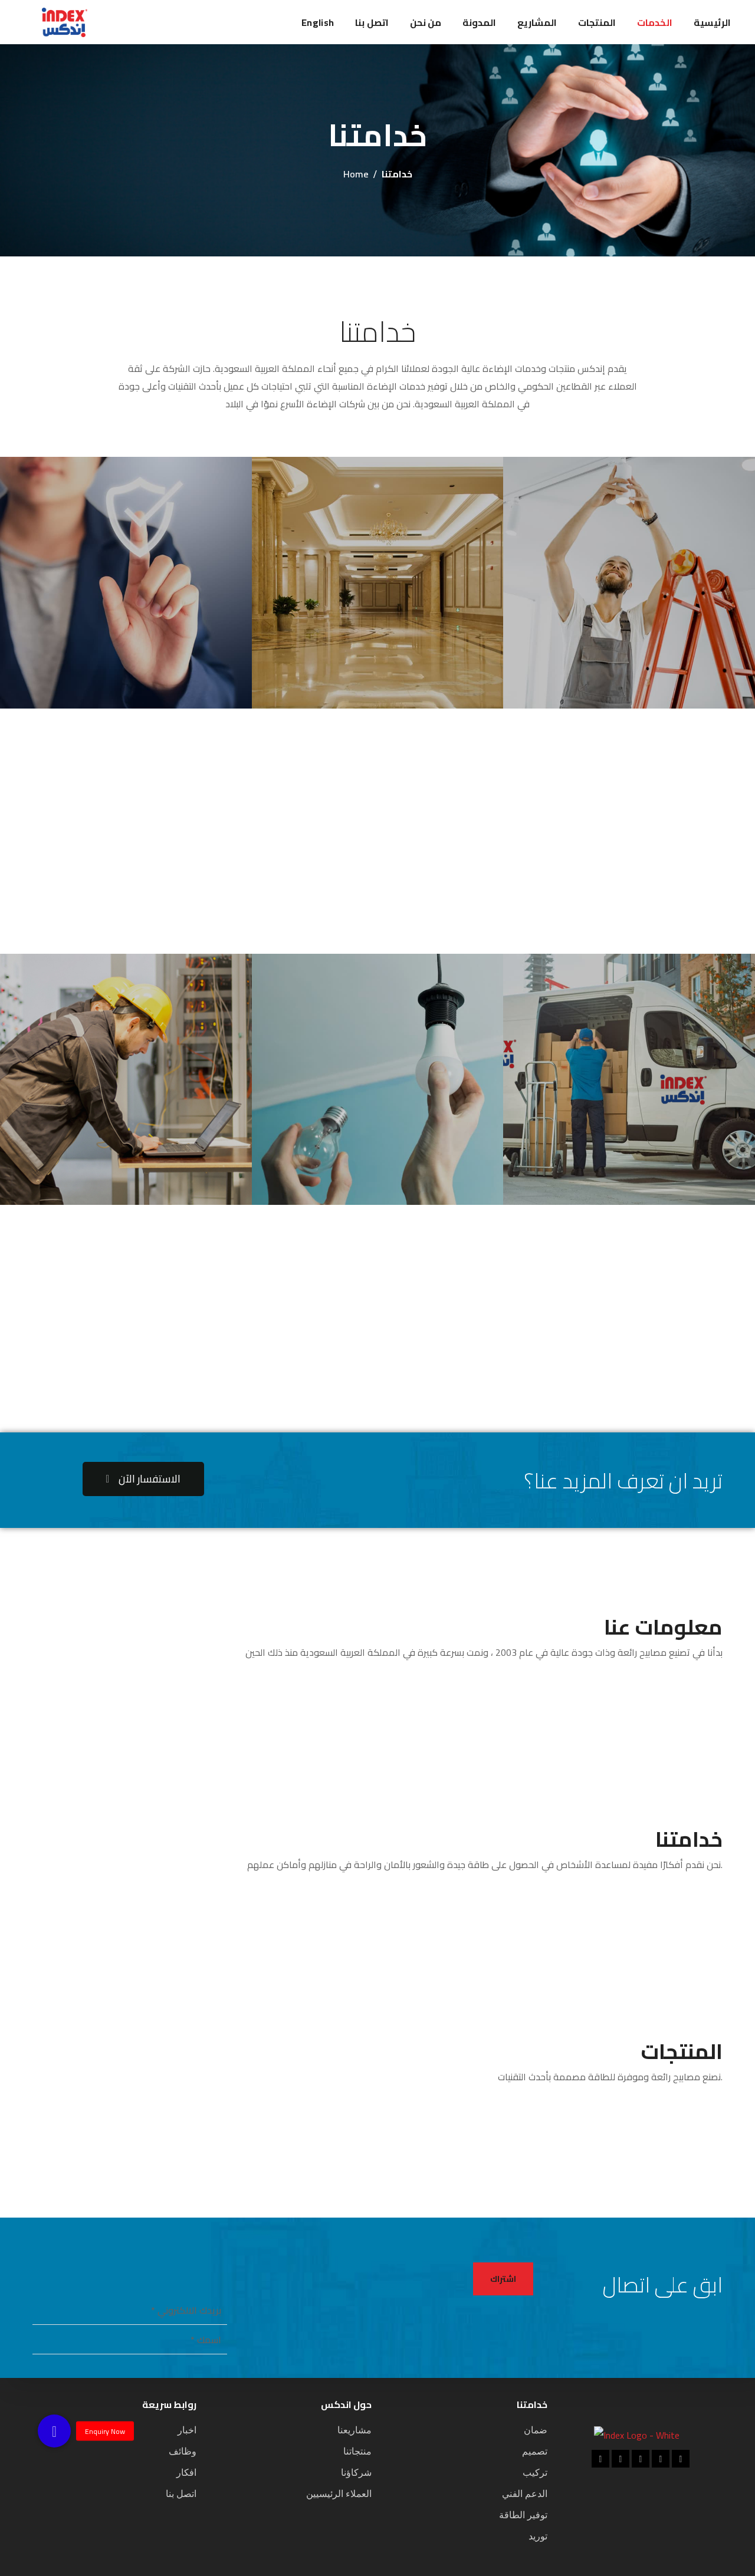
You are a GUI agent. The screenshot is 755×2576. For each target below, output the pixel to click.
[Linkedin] (621, 2459)
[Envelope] (681, 2459)
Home (356, 174)
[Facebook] (600, 2459)
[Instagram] (641, 2459)
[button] (143, 1479)
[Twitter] (661, 2459)
